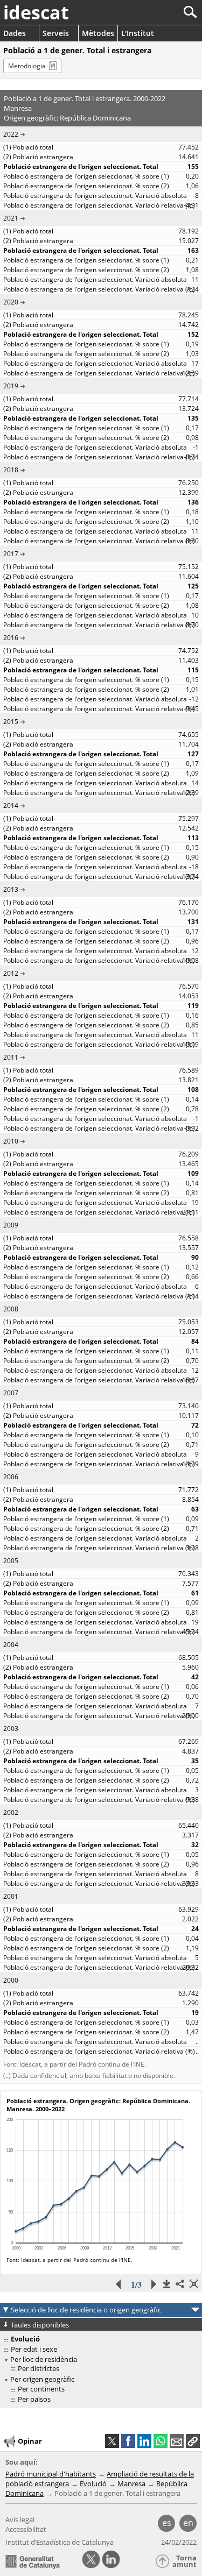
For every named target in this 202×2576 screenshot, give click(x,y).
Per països (34, 2399)
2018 (11, 470)
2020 (11, 302)
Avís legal (20, 2520)
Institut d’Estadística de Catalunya (60, 2542)
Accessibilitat (26, 2529)
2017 (11, 554)
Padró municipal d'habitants (51, 2474)
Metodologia (27, 66)
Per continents (41, 2389)
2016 (11, 638)
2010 (11, 1141)
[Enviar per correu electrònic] (177, 2441)
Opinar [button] (30, 2441)
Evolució (93, 2483)
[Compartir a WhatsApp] (161, 2441)
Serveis (56, 33)
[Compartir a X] (112, 2441)
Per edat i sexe (34, 2349)
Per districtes (39, 2368)
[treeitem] (103, 2369)
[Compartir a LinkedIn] (144, 2441)
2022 (11, 134)
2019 (11, 386)
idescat (36, 12)
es (167, 2523)
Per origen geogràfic (42, 2379)
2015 (11, 722)
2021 (11, 218)
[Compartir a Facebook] (128, 2441)
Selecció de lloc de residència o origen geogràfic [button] (86, 2310)
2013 (11, 889)
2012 (11, 973)
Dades (15, 33)
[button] (193, 2441)
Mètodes (98, 33)
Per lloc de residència (44, 2359)
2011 (11, 1057)
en (188, 2523)
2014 (11, 806)
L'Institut (138, 33)
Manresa (131, 2483)
